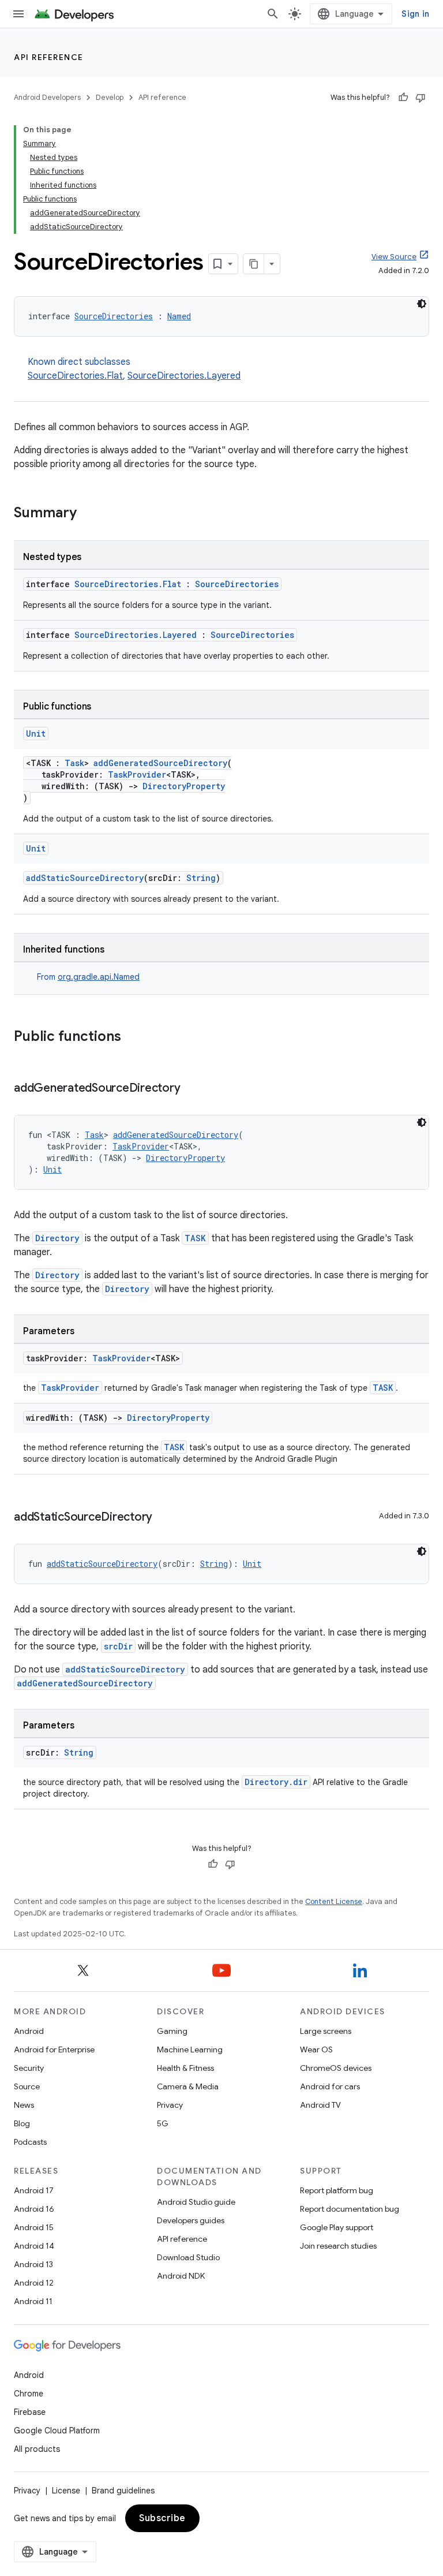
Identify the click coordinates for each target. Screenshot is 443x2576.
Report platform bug (337, 2190)
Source (27, 2086)
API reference (49, 57)
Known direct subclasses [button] (134, 369)
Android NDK (181, 2276)
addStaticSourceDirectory (85, 878)
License (66, 2491)
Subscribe (162, 2518)
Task (74, 763)
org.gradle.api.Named (99, 977)
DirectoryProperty (184, 786)
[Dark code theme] (422, 304)
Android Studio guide (196, 2202)
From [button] (88, 977)
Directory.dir (276, 1782)
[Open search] (273, 14)
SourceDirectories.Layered (184, 376)
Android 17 (34, 2190)
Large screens (326, 2031)
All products (37, 2449)
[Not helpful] (421, 98)
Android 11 (33, 2301)
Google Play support (337, 2227)
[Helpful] (403, 98)
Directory (57, 1238)
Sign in (415, 14)
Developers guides (191, 2220)
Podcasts (30, 2142)
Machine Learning (190, 2049)
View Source (394, 257)
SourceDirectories (114, 316)
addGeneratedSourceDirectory (160, 763)
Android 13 (33, 2264)
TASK (195, 1238)
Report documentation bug (350, 2209)
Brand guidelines (123, 2491)
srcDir (118, 1646)
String (201, 878)
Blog (22, 2123)
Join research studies (338, 2246)
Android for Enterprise (54, 2049)
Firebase (30, 2412)
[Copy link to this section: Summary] (88, 514)
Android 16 (34, 2209)
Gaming (172, 2031)
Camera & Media (188, 2086)
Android (29, 2031)
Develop (110, 97)
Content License (334, 1901)
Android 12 (34, 2283)
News (24, 2105)
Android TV (320, 2105)
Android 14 (34, 2246)
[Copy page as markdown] (254, 264)
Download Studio (188, 2257)
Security (29, 2068)
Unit (36, 733)
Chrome (29, 2394)
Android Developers (47, 97)
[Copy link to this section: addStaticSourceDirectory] (164, 1518)
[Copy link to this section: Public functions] (133, 1037)
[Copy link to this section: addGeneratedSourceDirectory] (192, 1089)
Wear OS (316, 2049)
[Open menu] (18, 14)
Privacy (170, 2105)
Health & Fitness (185, 2068)
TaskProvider (137, 774)
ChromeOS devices (336, 2068)
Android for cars (330, 2086)
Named (179, 316)
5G (163, 2123)
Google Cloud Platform (57, 2431)
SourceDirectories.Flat (75, 376)
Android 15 (34, 2227)
